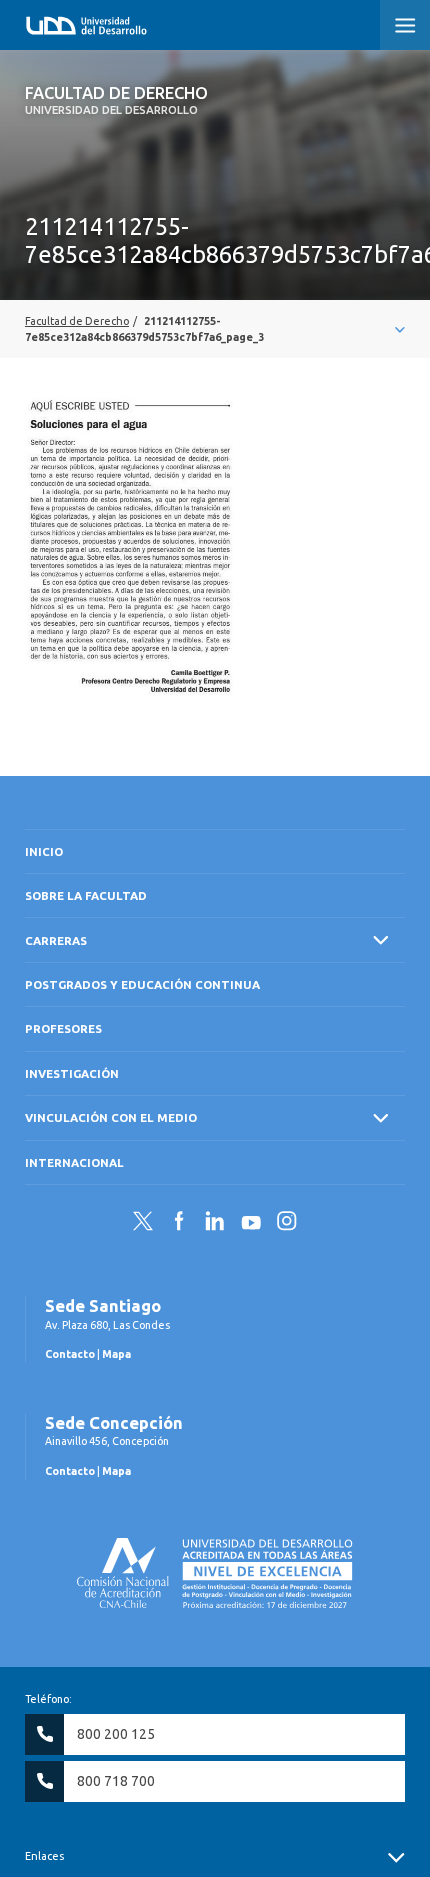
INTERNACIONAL (74, 1162)
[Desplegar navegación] (215, 329)
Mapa (116, 1354)
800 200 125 (116, 1734)
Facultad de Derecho (116, 100)
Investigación (72, 1073)
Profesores (63, 1028)
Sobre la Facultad (86, 895)
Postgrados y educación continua (142, 984)
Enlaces (44, 1856)
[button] (405, 25)
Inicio (44, 851)
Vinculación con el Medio (111, 1117)
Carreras (56, 940)
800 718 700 (116, 1781)
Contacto (70, 1354)
